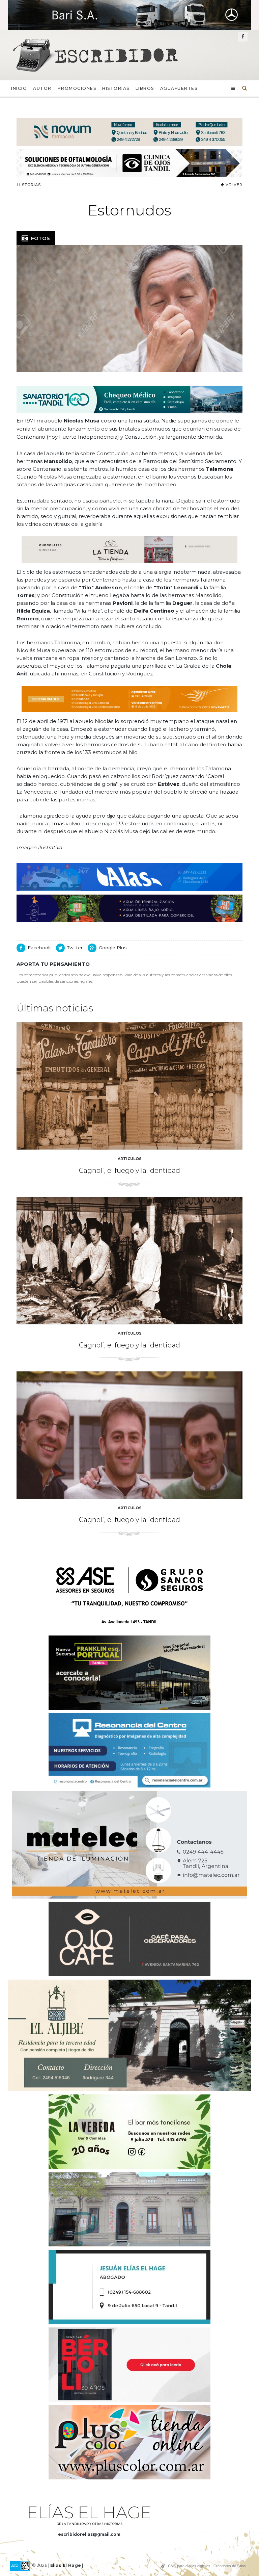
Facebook (39, 948)
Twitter (75, 948)
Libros (145, 88)
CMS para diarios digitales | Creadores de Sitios (207, 2566)
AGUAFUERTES (179, 88)
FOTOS (39, 238)
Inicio (19, 88)
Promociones (77, 88)
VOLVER (233, 185)
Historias (116, 88)
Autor (42, 88)
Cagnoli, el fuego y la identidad (129, 1170)
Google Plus (113, 948)
